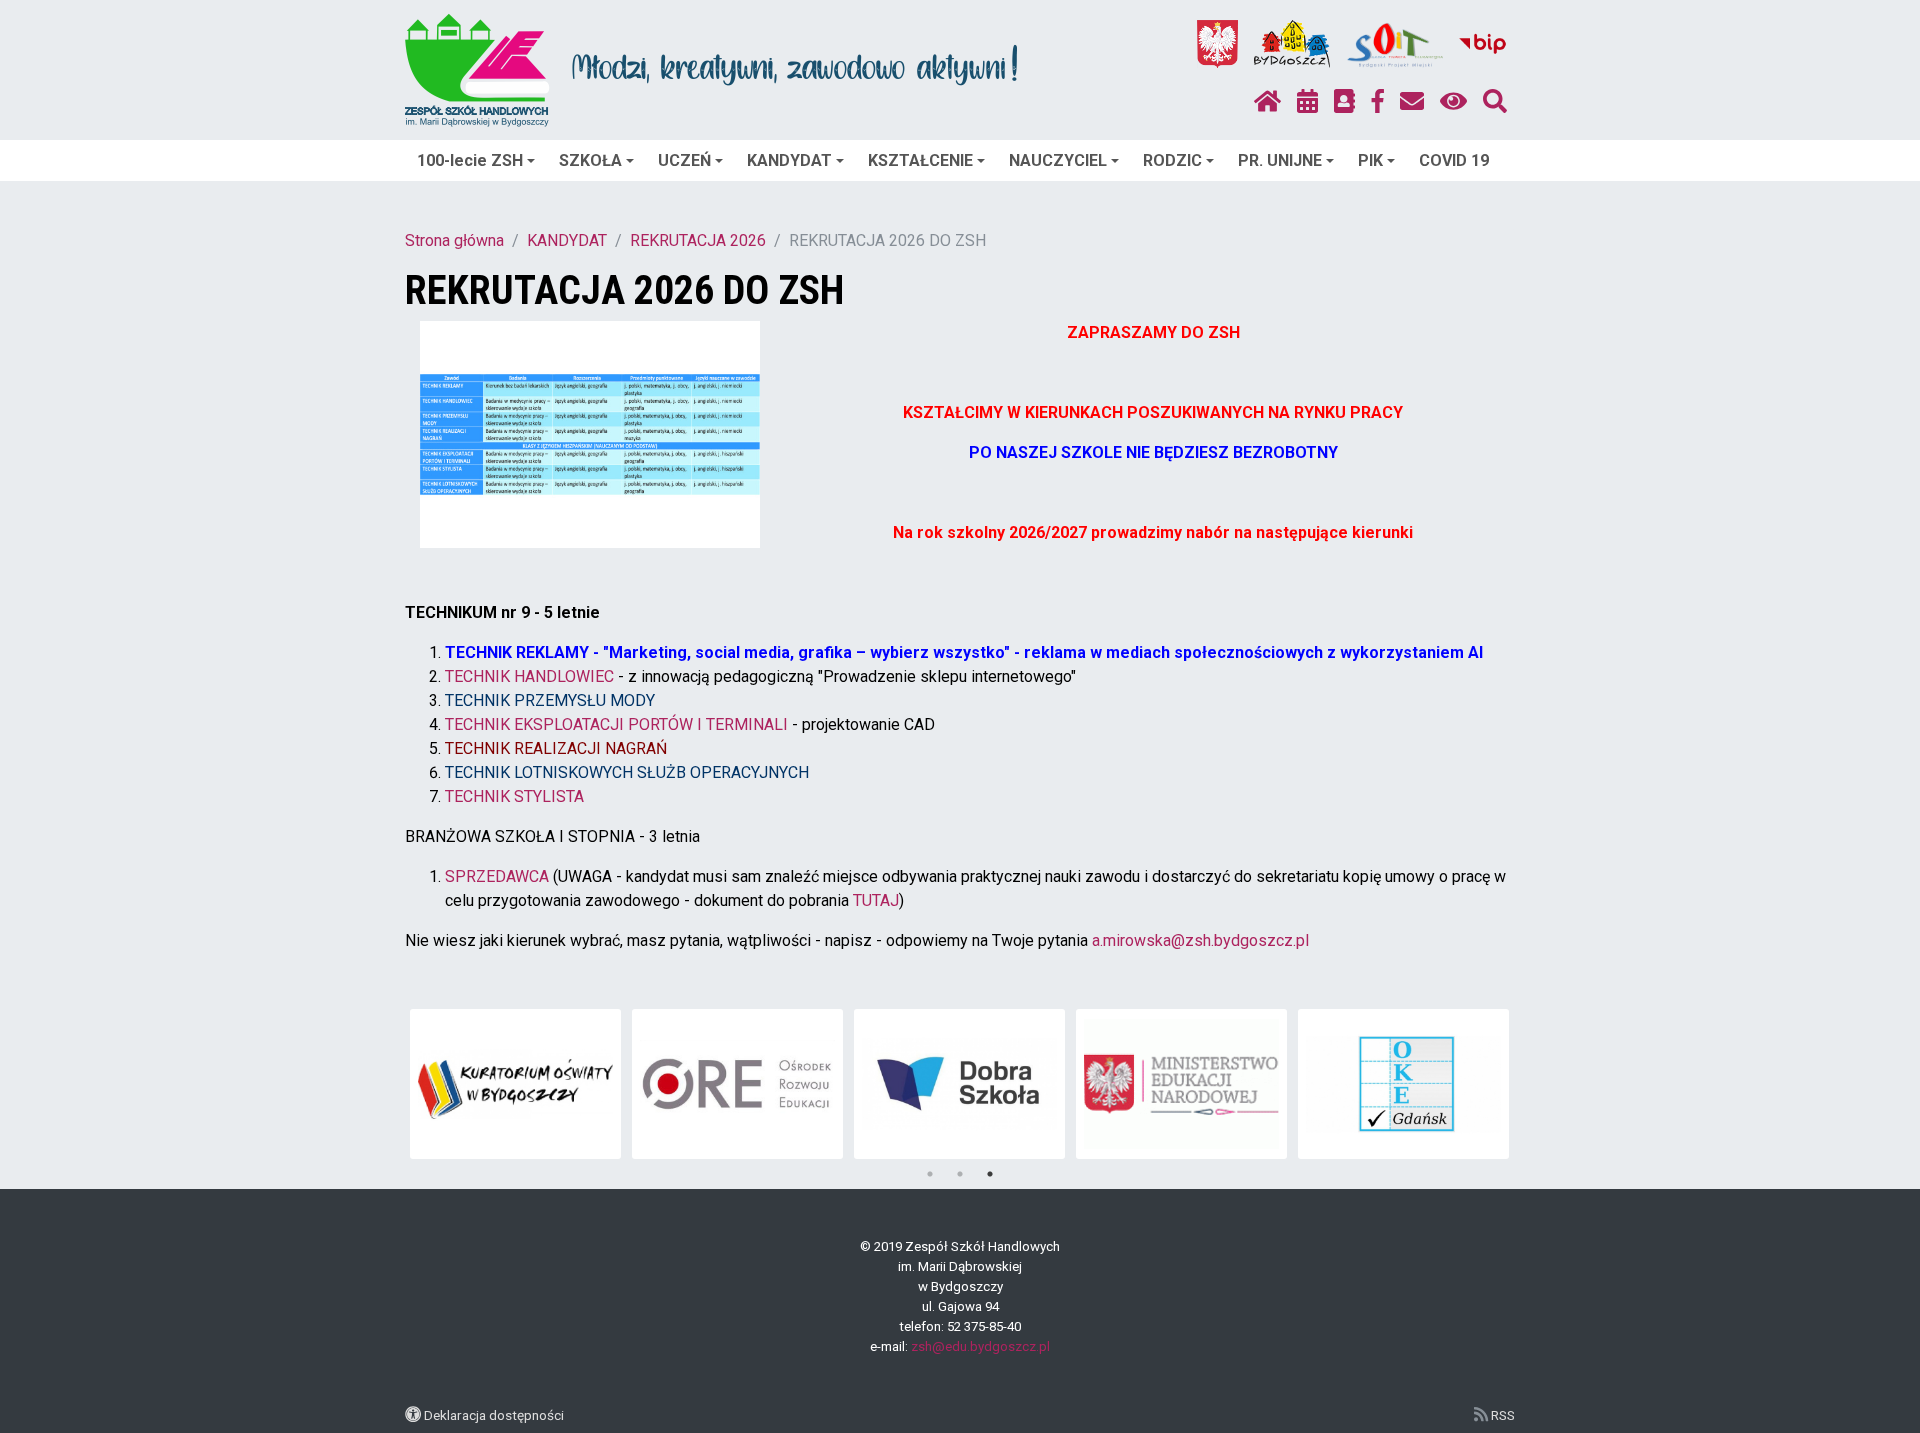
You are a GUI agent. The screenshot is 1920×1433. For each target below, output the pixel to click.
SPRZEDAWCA (497, 876)
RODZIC (1172, 160)
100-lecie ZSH (470, 160)
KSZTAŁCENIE (920, 160)
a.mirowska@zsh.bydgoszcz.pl (1200, 940)
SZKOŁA (590, 160)
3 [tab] (990, 1174)
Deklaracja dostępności (494, 1415)
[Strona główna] (1267, 102)
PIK (1370, 160)
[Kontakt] (1412, 102)
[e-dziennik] (1344, 102)
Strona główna (454, 240)
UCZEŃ (684, 160)
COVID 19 (1454, 160)
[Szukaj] (1495, 102)
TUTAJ (876, 900)
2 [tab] (960, 1174)
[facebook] (1378, 102)
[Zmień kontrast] (1453, 102)
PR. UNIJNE (1280, 160)
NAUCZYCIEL (1058, 160)
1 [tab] (930, 1174)
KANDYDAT (789, 160)
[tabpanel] (515, 1084)
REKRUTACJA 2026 (698, 240)
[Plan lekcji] (1307, 102)
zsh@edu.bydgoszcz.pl (980, 1346)
